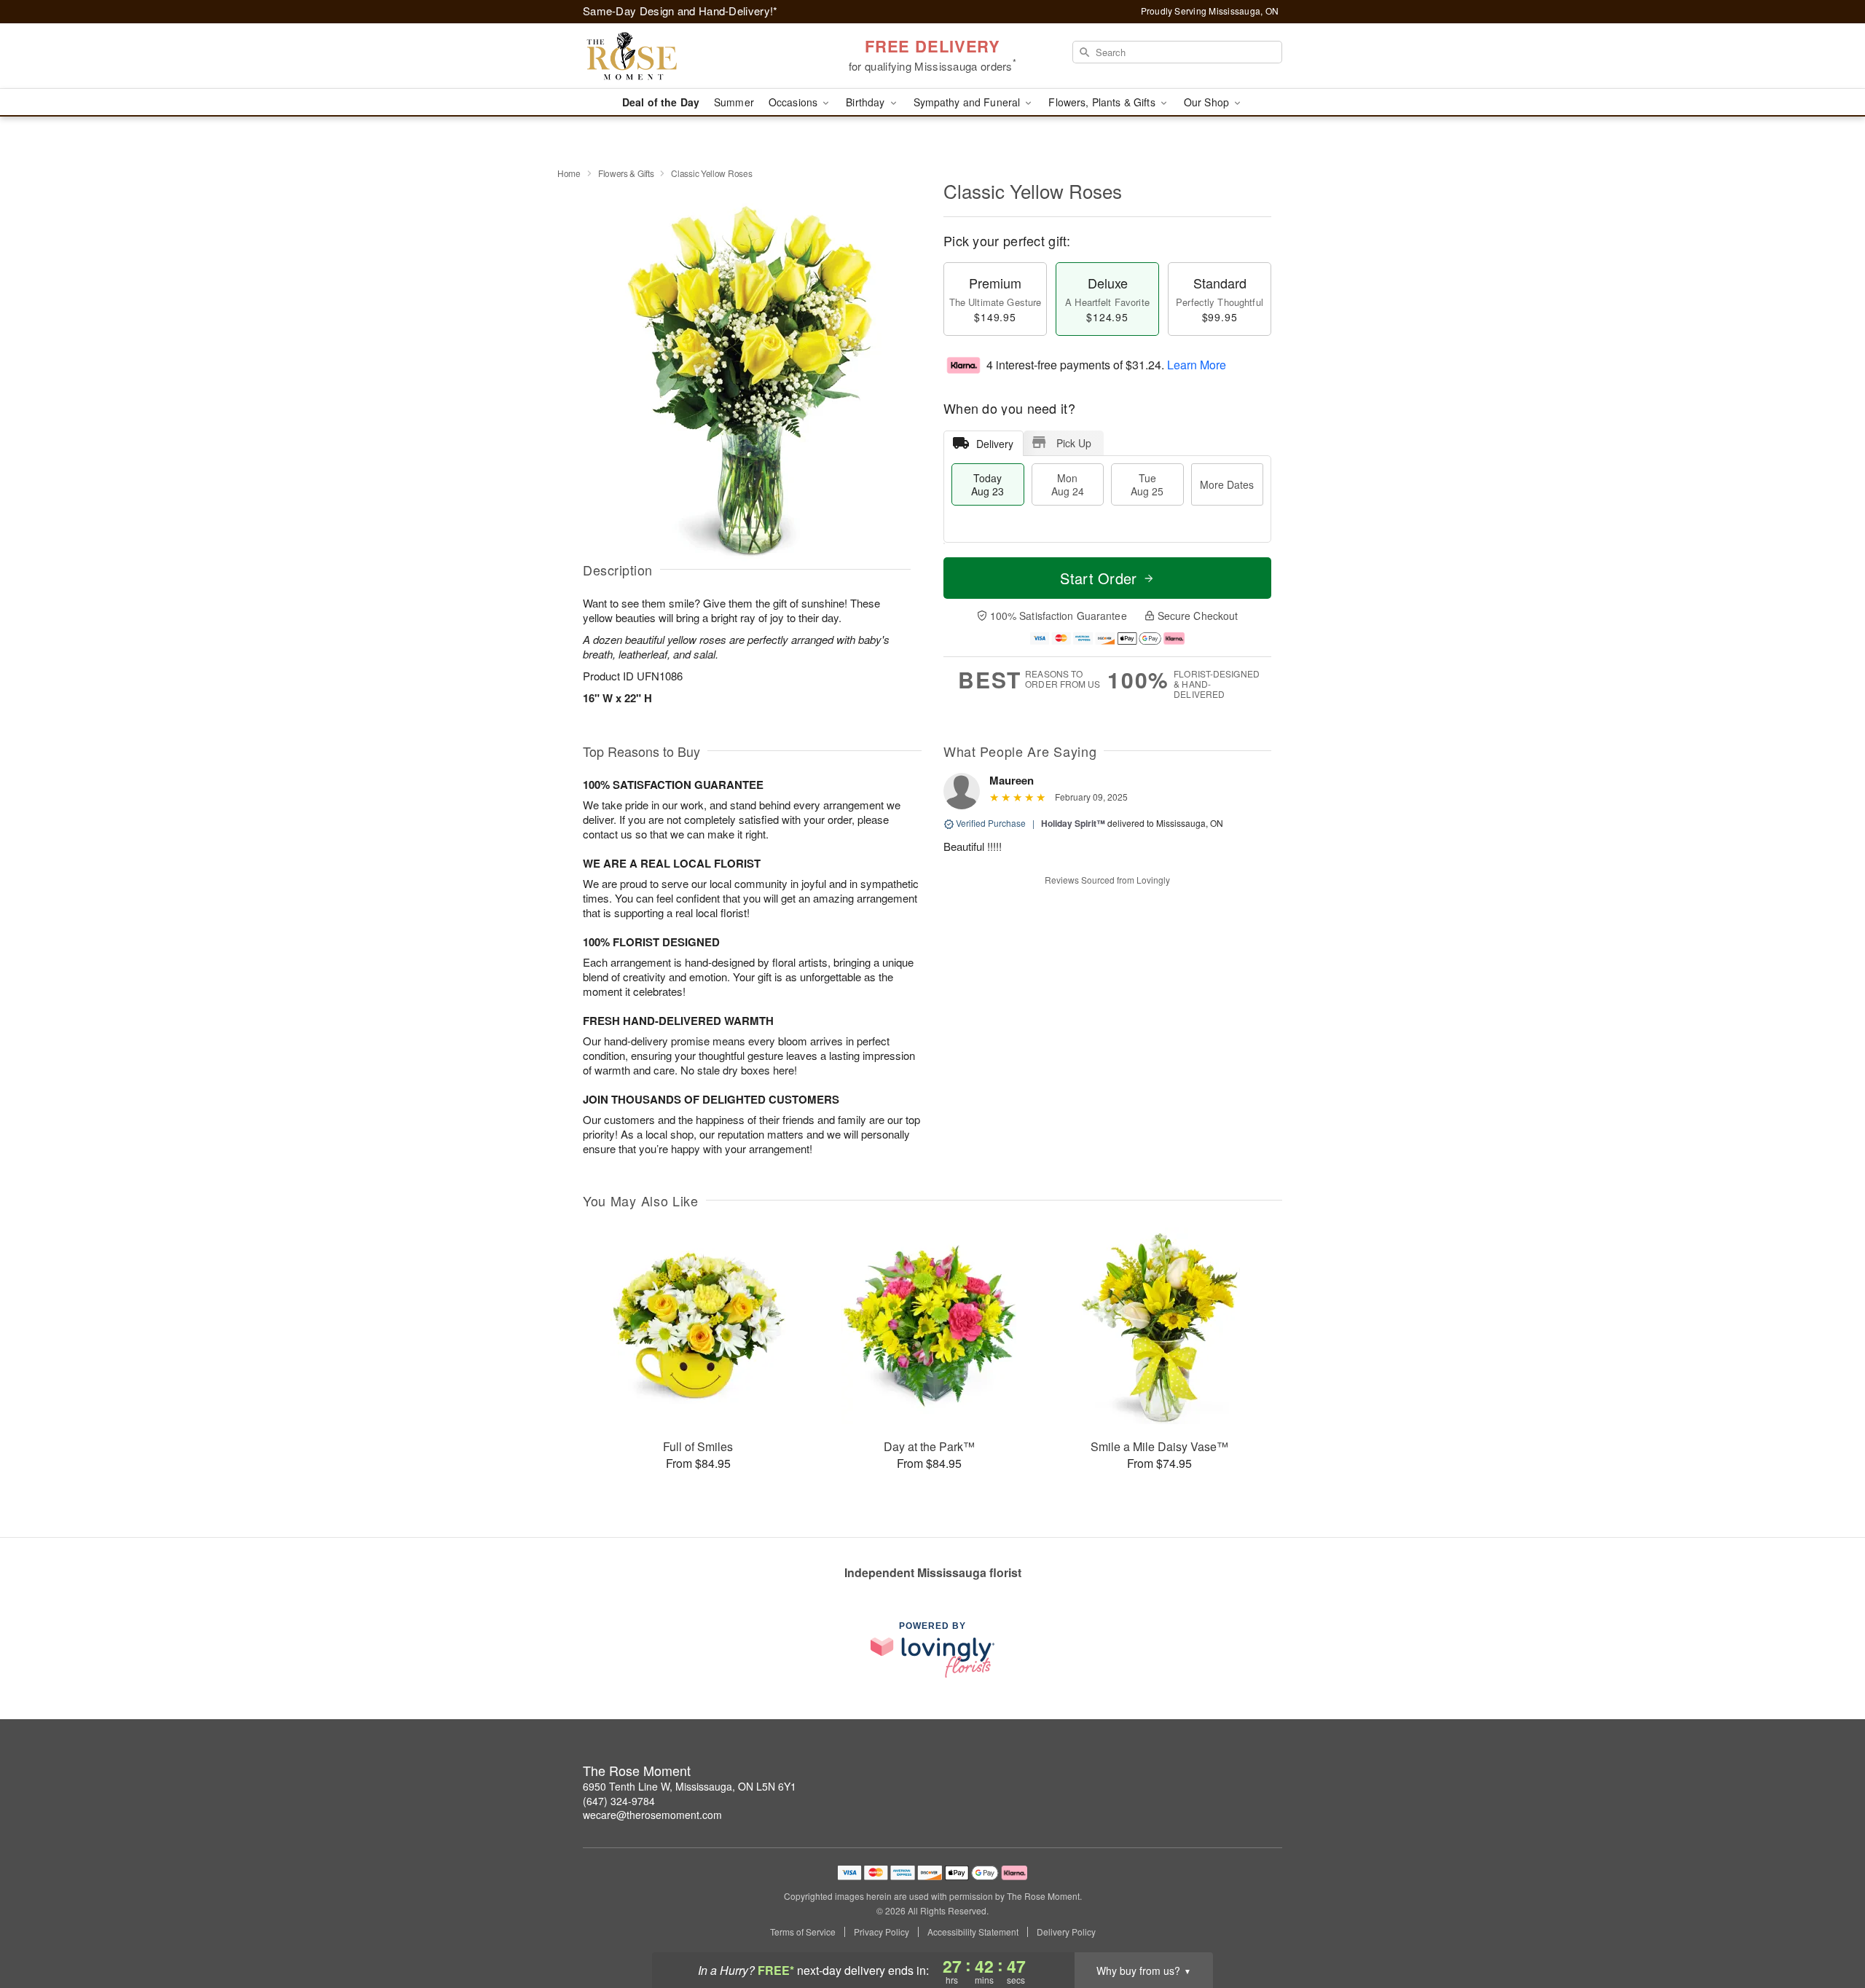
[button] (1827, 1926)
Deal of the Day (661, 102)
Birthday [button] (867, 102)
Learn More (1197, 365)
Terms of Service (803, 1932)
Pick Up (1074, 443)
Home (569, 173)
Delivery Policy (1066, 1932)
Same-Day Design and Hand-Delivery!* (680, 11)
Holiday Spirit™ (1073, 823)
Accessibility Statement (973, 1932)
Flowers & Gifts (626, 173)
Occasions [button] (794, 102)
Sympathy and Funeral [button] (969, 102)
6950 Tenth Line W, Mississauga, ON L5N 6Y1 (690, 1786)
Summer (734, 102)
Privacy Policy (882, 1932)
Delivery (995, 444)
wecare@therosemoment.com (652, 1815)
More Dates (1227, 484)
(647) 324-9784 (619, 1801)
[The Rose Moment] (688, 56)
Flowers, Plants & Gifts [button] (1103, 102)
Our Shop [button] (1208, 102)
